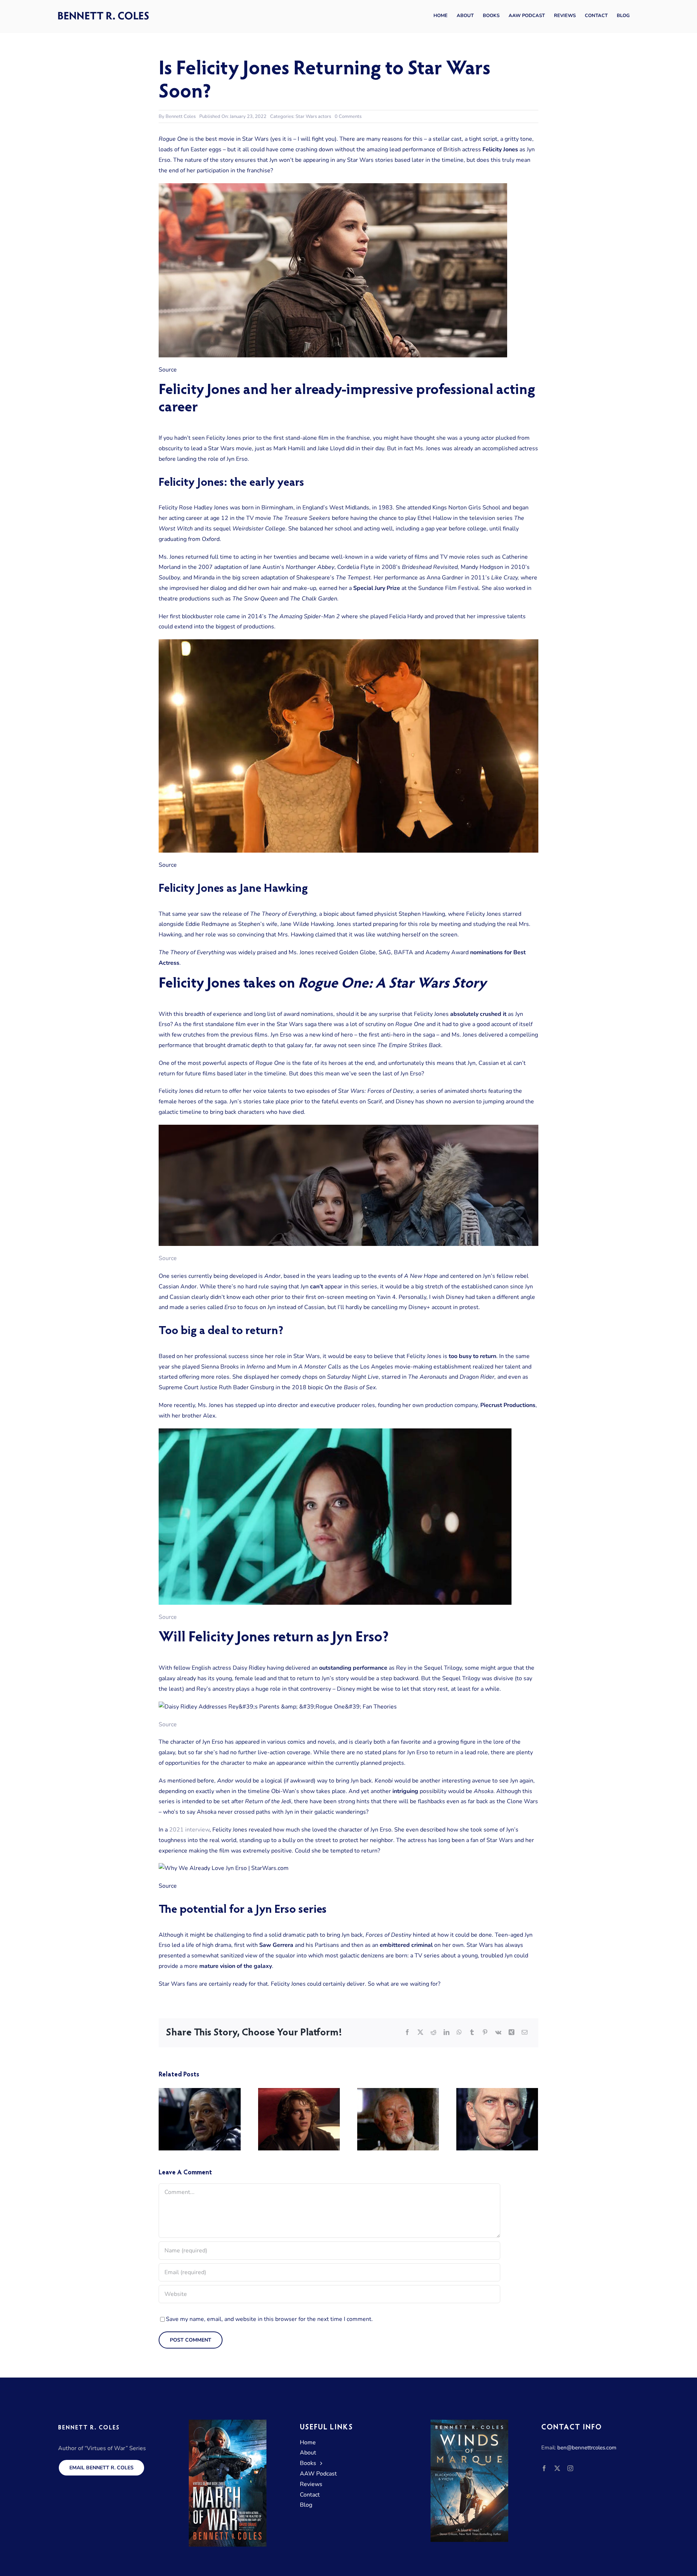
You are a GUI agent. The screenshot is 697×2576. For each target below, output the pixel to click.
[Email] (525, 2033)
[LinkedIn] (447, 2033)
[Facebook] (407, 2033)
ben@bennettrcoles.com (587, 2448)
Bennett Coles (181, 116)
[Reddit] (433, 2033)
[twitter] (557, 2468)
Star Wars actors (313, 116)
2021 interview (189, 1830)
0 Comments (348, 116)
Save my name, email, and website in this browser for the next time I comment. (269, 2319)
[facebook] (544, 2468)
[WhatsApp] (459, 2033)
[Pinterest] (485, 2033)
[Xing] (511, 2033)
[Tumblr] (472, 2033)
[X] (420, 2033)
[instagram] (570, 2468)
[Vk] (498, 2033)
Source (168, 1258)
